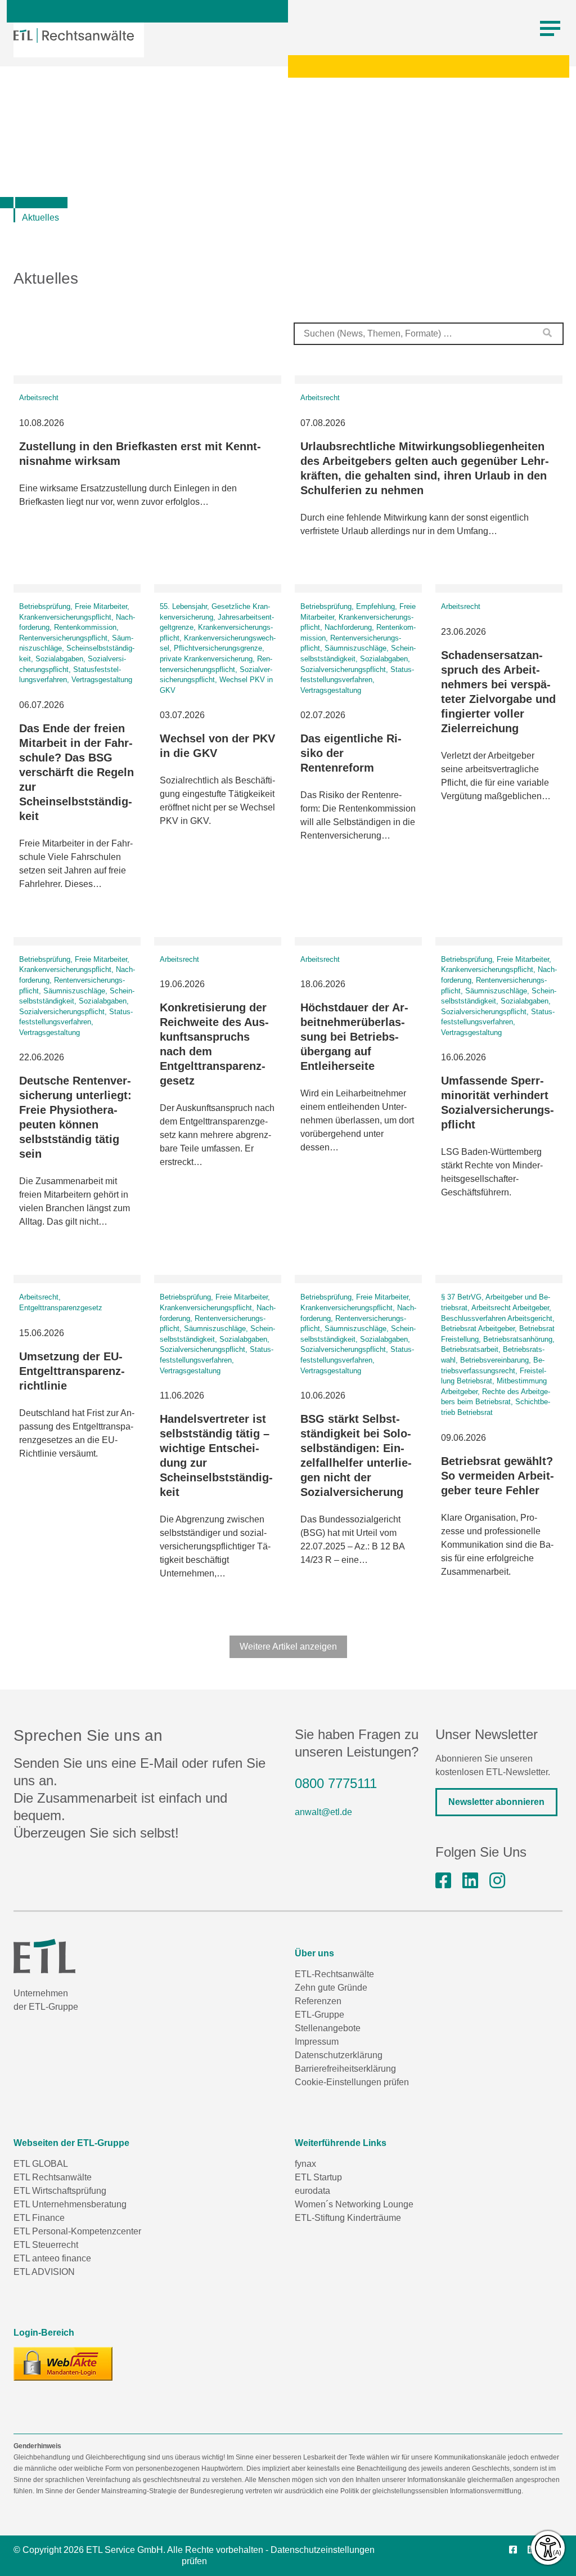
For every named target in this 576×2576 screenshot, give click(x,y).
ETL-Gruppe (319, 2015)
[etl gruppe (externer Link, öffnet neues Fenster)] (470, 1881)
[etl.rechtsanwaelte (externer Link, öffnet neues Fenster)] (443, 1881)
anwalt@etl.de (323, 1812)
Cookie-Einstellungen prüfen (352, 2082)
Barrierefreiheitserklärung (345, 2069)
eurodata (312, 2191)
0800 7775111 (336, 1783)
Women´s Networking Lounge (354, 2204)
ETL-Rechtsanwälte (334, 1974)
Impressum (317, 2042)
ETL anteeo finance (52, 2258)
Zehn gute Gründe (331, 1988)
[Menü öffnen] (550, 29)
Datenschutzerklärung (339, 2055)
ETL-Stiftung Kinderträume (348, 2218)
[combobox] (429, 334)
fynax (305, 2164)
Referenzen (318, 2001)
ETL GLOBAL (41, 2164)
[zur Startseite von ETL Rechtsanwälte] (74, 35)
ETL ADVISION (44, 2272)
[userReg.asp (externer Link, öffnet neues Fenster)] (63, 2364)
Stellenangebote (328, 2028)
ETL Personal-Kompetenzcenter (77, 2231)
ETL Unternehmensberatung (70, 2204)
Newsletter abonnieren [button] (496, 1802)
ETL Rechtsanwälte (53, 2177)
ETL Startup (318, 2177)
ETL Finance (39, 2218)
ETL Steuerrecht (46, 2245)
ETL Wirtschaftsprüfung (60, 2191)
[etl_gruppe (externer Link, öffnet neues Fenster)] (497, 1881)
